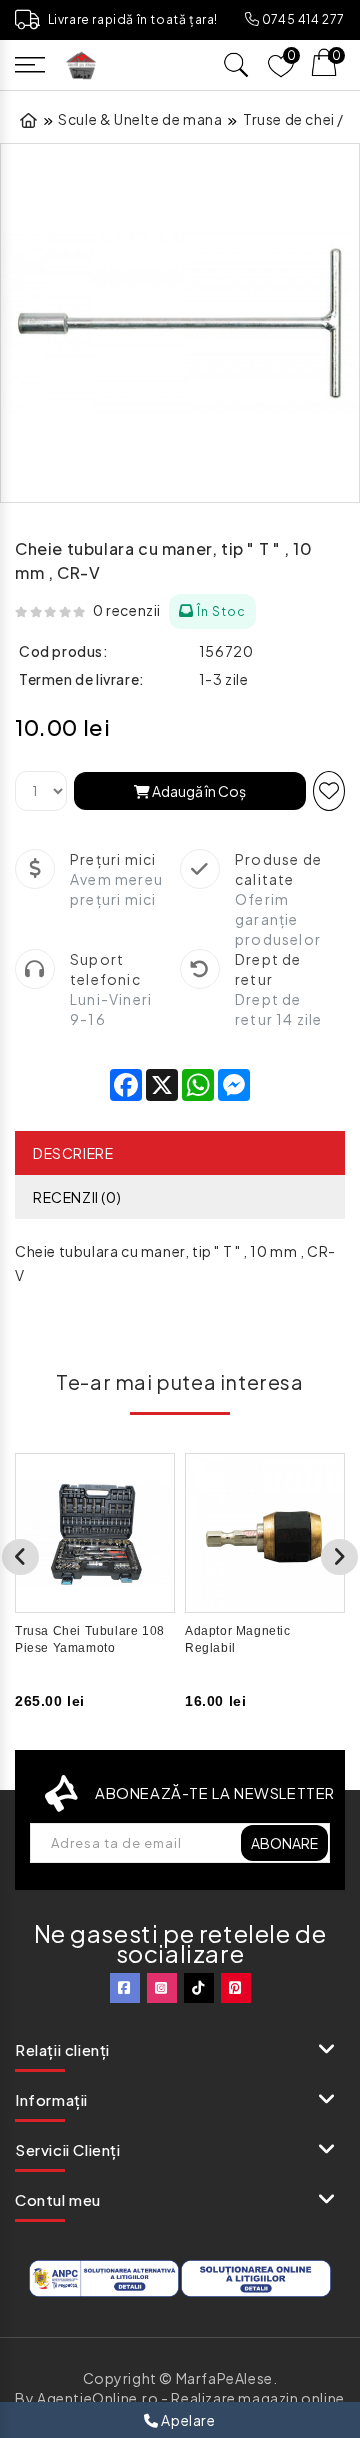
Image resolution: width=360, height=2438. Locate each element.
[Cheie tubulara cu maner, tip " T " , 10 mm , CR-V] (180, 323)
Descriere (73, 1153)
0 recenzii (127, 610)
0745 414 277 (302, 19)
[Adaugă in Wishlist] (329, 791)
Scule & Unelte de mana (140, 119)
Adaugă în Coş (198, 791)
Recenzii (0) (77, 1197)
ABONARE (284, 1843)
